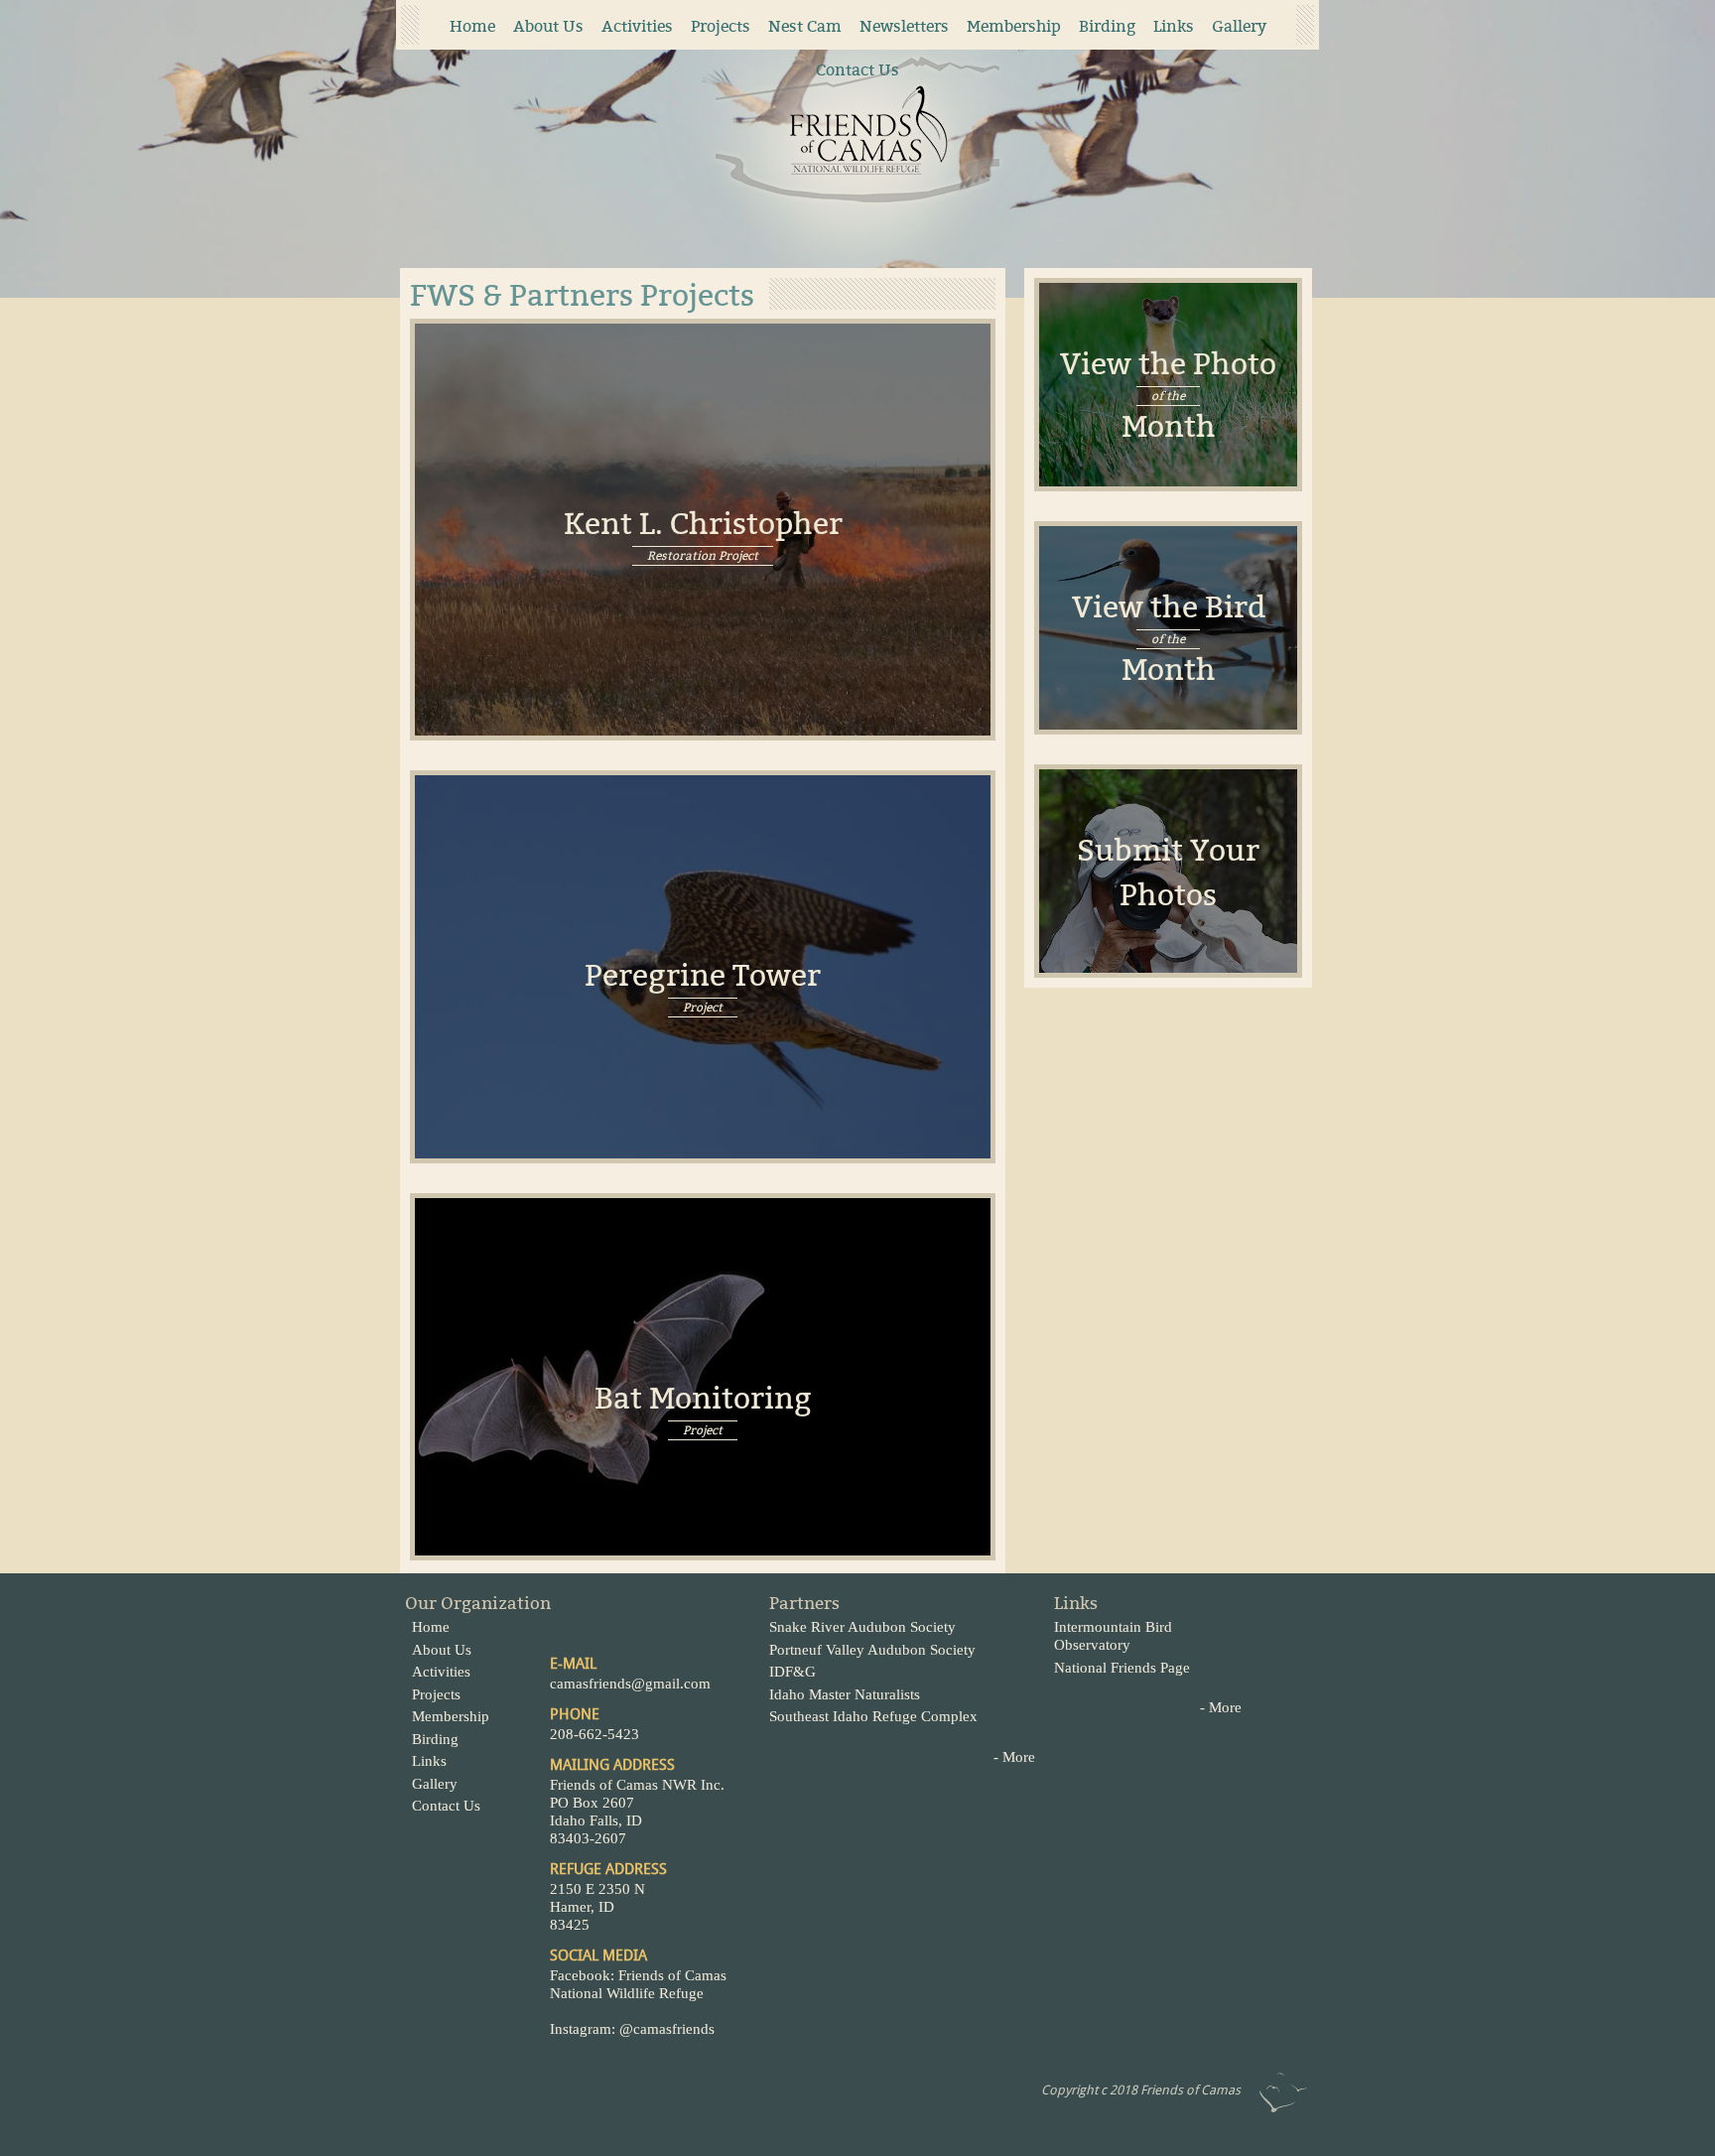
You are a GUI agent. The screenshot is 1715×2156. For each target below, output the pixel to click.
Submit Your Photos (1168, 873)
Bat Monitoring (703, 1394)
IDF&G (792, 1672)
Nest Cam (805, 26)
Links (1174, 26)
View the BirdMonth (1169, 639)
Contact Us (857, 70)
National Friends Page (1122, 1668)
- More (1014, 1757)
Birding (1107, 26)
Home (472, 26)
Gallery (1239, 26)
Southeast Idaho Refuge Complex (873, 1716)
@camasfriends (669, 2029)
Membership (1014, 26)
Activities (637, 26)
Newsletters (904, 26)
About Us (548, 26)
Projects (721, 26)
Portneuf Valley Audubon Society (872, 1650)
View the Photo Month (1168, 396)
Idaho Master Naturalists (845, 1694)
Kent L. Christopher (703, 520)
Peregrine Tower (703, 971)
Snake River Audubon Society (862, 1627)
